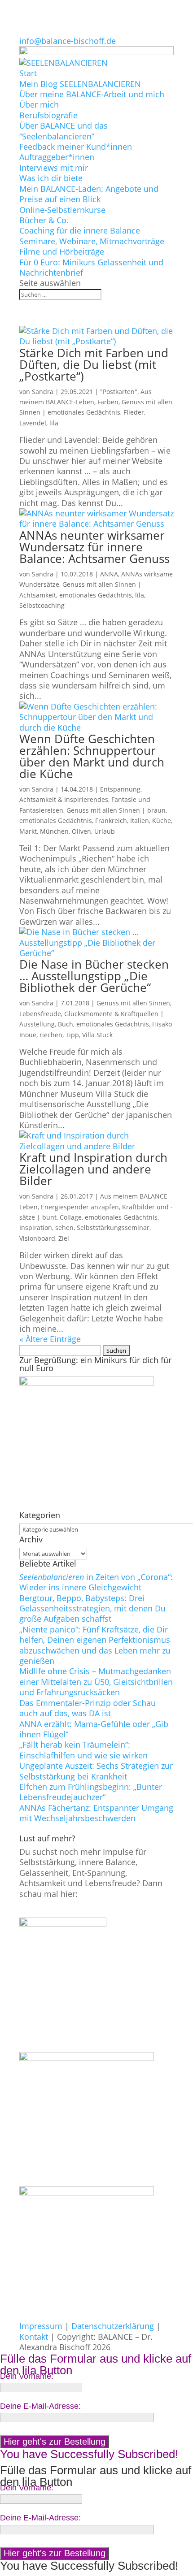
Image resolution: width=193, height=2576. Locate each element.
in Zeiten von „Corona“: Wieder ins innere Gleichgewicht (96, 1582)
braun (156, 810)
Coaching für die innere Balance (80, 230)
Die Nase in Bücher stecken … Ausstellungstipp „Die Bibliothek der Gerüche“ (94, 976)
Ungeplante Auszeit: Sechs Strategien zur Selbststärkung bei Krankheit (96, 1771)
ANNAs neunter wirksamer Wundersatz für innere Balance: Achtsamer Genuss (94, 547)
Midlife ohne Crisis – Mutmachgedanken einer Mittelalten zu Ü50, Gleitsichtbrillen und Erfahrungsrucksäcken (96, 1682)
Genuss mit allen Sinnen (99, 584)
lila (54, 423)
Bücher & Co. (44, 220)
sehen (64, 1227)
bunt (49, 1217)
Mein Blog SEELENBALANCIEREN (80, 84)
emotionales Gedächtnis (84, 412)
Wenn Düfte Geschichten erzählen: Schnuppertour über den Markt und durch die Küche (92, 756)
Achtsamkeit (38, 595)
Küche (162, 820)
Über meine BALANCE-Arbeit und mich (92, 94)
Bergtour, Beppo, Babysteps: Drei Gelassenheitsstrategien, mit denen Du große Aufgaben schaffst (92, 1608)
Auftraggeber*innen (57, 157)
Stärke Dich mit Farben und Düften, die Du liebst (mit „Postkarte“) (94, 364)
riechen (51, 1035)
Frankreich (111, 820)
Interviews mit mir (54, 168)
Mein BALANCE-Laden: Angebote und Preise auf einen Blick (89, 194)
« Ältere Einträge (50, 1339)
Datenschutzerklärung (113, 2326)
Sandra (43, 392)
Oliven (81, 831)
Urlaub (105, 831)
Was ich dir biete (51, 178)
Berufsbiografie (48, 115)
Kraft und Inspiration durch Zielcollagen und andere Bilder (93, 1169)
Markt (28, 831)
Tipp (72, 1035)
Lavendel (33, 423)
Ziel (64, 1238)
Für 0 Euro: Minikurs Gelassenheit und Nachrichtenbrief (91, 267)
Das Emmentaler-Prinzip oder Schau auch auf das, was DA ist (88, 1708)
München (54, 831)
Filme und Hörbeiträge (62, 251)
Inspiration (36, 1227)
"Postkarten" (119, 392)
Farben (108, 402)
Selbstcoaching (42, 605)
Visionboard (37, 1238)
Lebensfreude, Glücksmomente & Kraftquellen (89, 1014)
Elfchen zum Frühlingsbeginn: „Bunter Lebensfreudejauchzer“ (91, 1792)
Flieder (134, 412)
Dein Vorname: (27, 2376)
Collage (71, 1217)
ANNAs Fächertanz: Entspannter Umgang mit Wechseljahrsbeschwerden (96, 1813)
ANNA (109, 574)
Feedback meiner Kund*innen (76, 147)
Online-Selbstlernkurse (62, 210)
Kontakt (34, 2337)
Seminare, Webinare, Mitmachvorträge (92, 241)
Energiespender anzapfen (80, 1207)
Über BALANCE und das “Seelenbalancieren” (64, 131)
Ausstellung (37, 1024)
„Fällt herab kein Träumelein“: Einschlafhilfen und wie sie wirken (83, 1750)
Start (28, 73)
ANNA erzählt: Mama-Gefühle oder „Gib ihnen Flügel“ (94, 1729)
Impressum (41, 2326)
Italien (140, 820)
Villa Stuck (97, 1035)
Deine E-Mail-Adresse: (40, 2406)
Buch (66, 1024)
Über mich (39, 104)
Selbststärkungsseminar (113, 1227)
